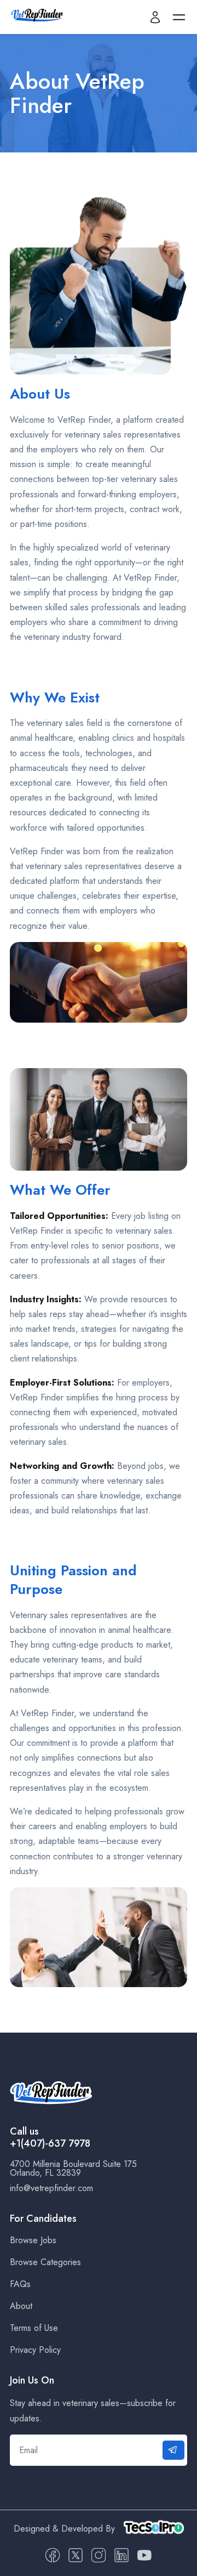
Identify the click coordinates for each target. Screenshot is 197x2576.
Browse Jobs (33, 2240)
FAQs (20, 2284)
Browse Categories (45, 2262)
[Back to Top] (179, 2566)
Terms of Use (34, 2328)
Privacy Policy (35, 2350)
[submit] (173, 2450)
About (21, 2306)
